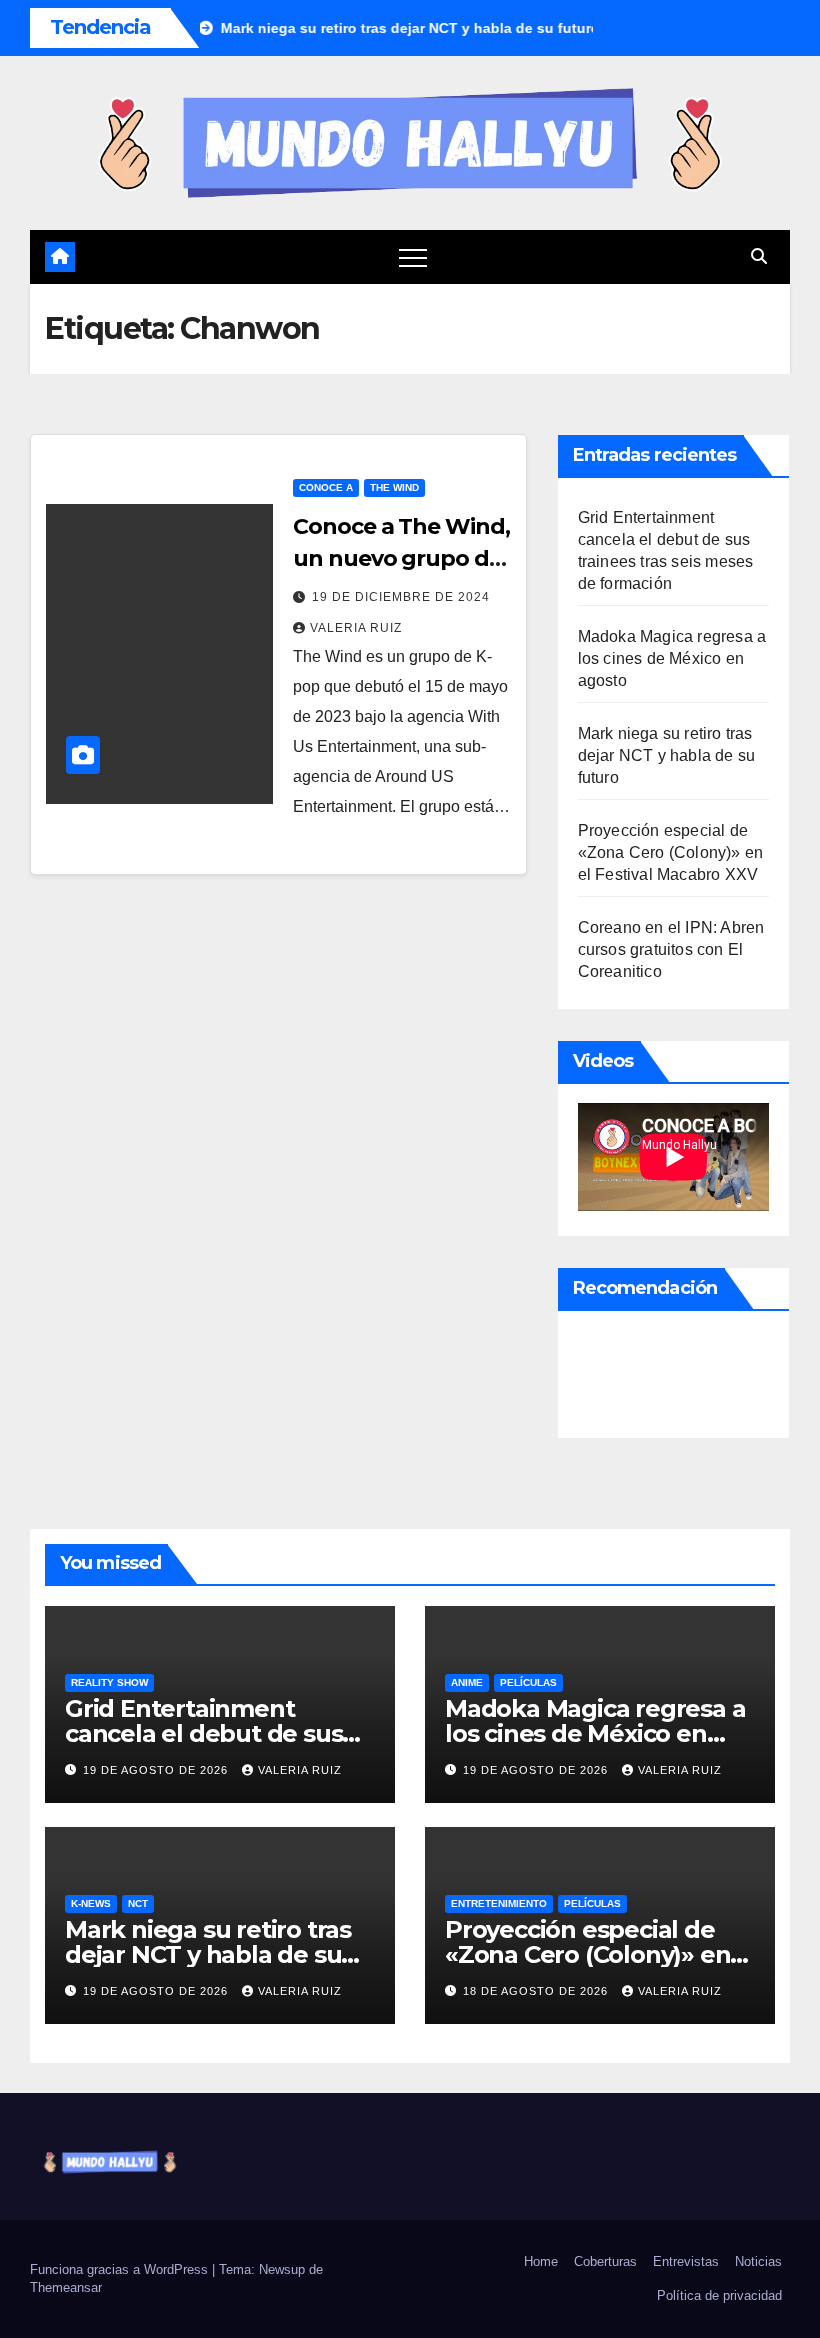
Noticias (758, 2261)
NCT (138, 1903)
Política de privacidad (719, 2295)
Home (541, 2261)
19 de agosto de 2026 (157, 1770)
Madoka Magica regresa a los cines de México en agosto (672, 658)
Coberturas (605, 2261)
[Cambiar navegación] (413, 257)
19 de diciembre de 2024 (401, 597)
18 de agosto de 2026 (537, 1991)
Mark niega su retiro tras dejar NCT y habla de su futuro (667, 755)
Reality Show (109, 1682)
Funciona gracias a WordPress (121, 2269)
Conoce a (326, 487)
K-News (91, 1903)
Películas (528, 1682)
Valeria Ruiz (356, 628)
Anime (467, 1682)
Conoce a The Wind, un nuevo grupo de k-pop (401, 558)
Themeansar (66, 2287)
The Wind (394, 487)
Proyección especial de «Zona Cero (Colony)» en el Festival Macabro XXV (671, 852)
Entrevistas (686, 2261)
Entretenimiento (499, 1903)
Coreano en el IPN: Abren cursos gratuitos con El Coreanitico (671, 949)
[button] (759, 256)
